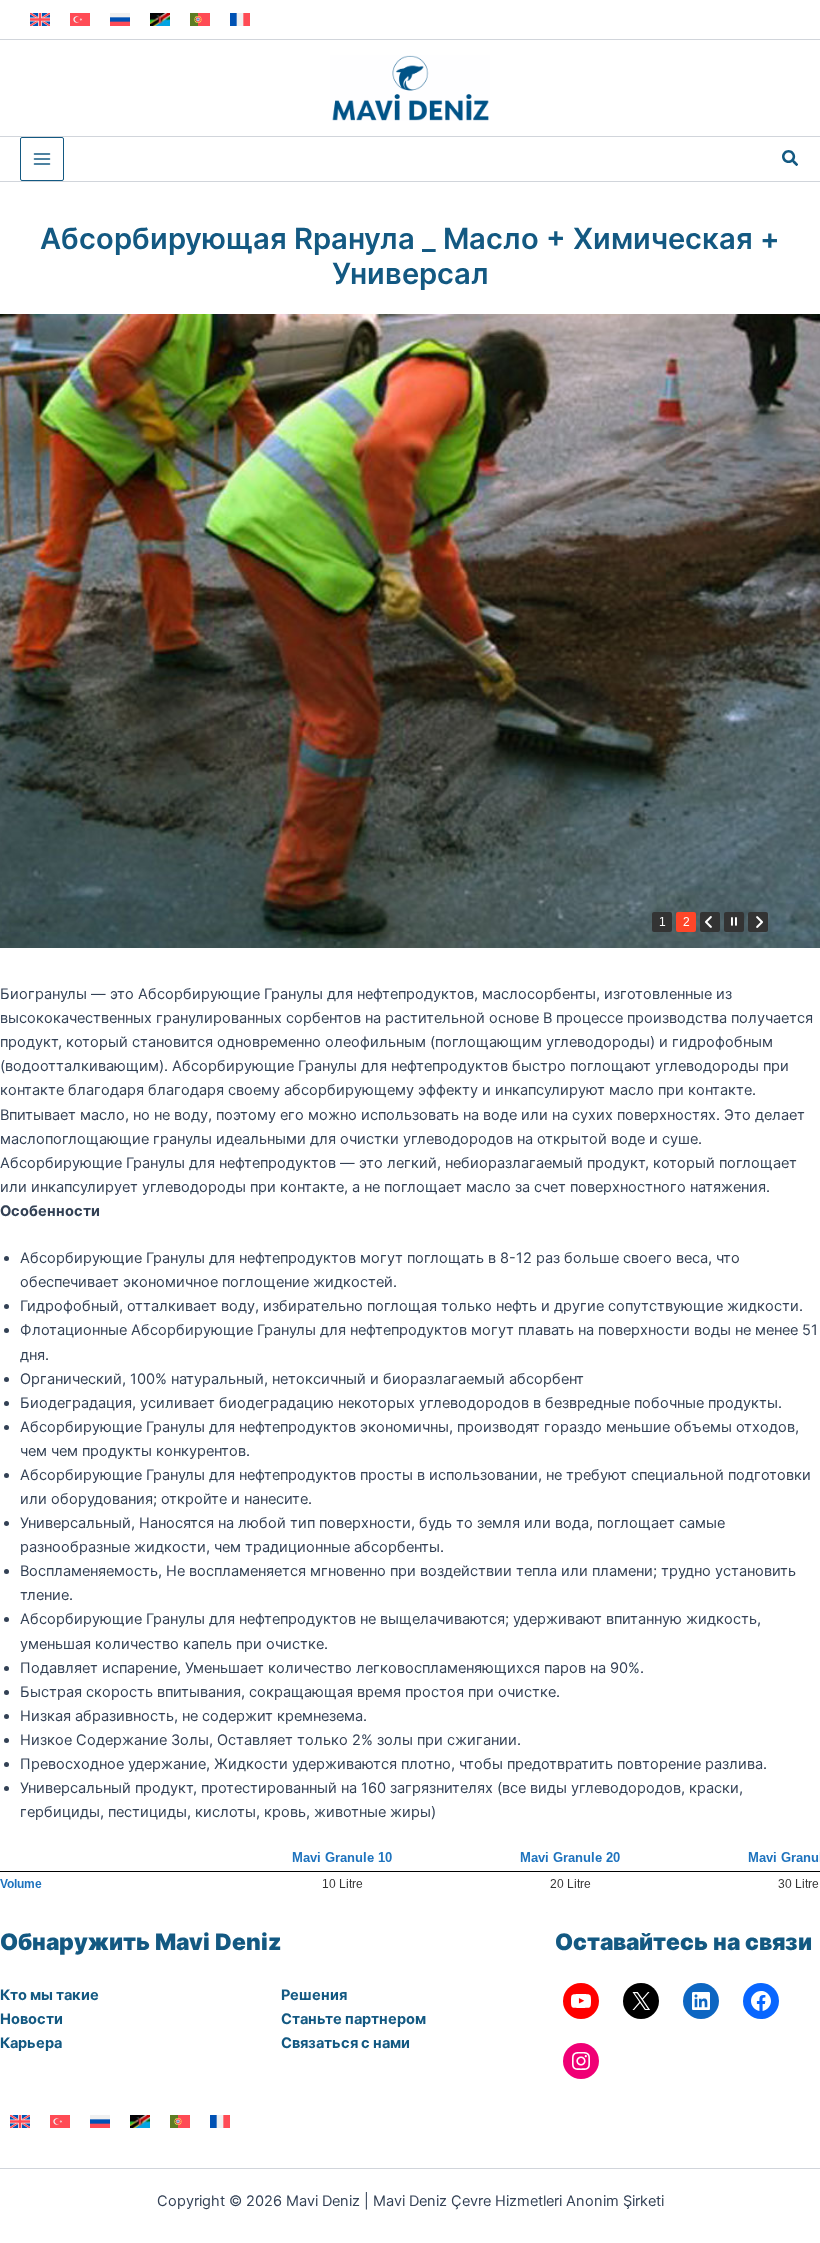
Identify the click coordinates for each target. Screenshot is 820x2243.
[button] (791, 158)
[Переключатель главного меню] (42, 159)
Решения (314, 1995)
